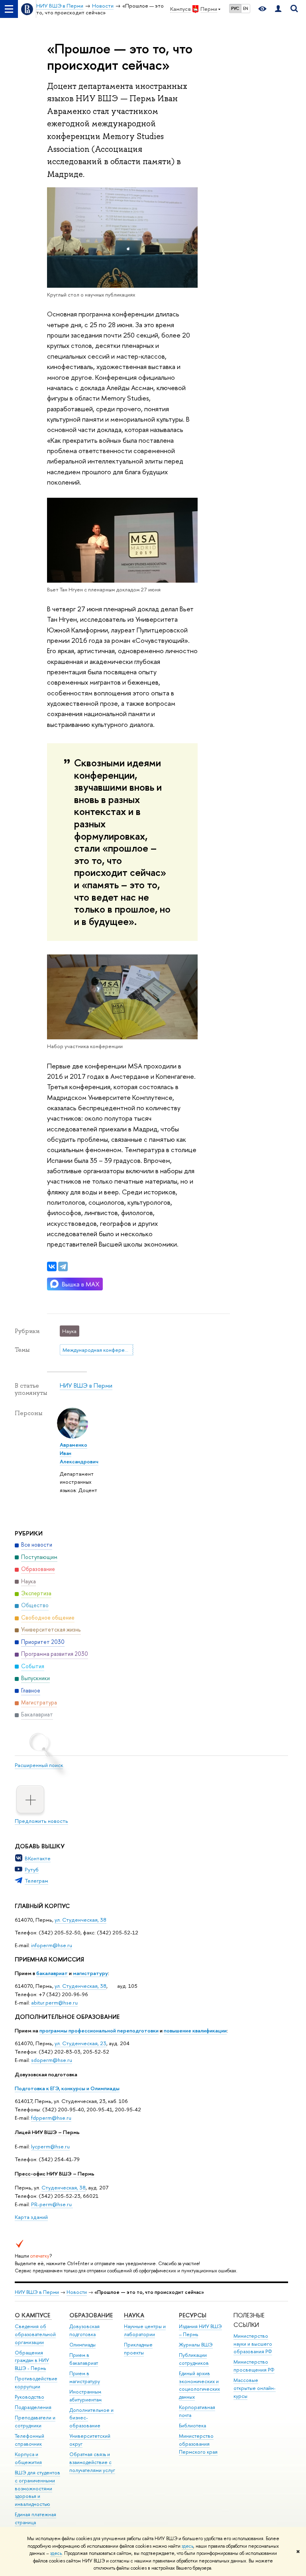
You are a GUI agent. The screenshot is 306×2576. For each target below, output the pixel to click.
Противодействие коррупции (36, 2383)
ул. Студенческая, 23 (80, 2043)
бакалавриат (52, 1973)
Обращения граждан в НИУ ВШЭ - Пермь (32, 2361)
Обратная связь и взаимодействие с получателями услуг (92, 2462)
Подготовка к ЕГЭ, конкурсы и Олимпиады (67, 2088)
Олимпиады (82, 2345)
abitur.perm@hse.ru (54, 2003)
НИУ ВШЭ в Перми (86, 1385)
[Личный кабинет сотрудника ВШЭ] (278, 9)
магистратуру (90, 1973)
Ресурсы (193, 2315)
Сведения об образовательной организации (35, 2334)
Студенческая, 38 (64, 2187)
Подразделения (33, 2407)
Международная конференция (98, 1350)
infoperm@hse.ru (52, 1945)
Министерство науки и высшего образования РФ (253, 2344)
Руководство (29, 2397)
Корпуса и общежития (28, 2458)
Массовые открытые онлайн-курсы (255, 2388)
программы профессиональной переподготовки (99, 2030)
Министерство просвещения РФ (254, 2366)
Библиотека (192, 2426)
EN (246, 8)
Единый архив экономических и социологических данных (199, 2385)
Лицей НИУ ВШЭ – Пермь (47, 2132)
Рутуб (32, 1869)
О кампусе (33, 2315)
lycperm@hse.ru (50, 2146)
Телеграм (36, 1881)
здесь (187, 2546)
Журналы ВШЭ (196, 2345)
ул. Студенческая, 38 (80, 1920)
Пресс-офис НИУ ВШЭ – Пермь (55, 2173)
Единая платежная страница (35, 2518)
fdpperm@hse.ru (51, 2118)
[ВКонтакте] (52, 1266)
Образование (91, 2315)
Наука (134, 2315)
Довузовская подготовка (46, 2074)
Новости (77, 2292)
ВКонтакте (38, 1858)
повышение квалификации (195, 2030)
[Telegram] (63, 1266)
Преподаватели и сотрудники (35, 2422)
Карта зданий (31, 2217)
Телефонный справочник (29, 2440)
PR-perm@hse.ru (51, 2204)
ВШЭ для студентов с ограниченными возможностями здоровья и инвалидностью (37, 2488)
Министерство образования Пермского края (198, 2444)
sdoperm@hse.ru (52, 2060)
